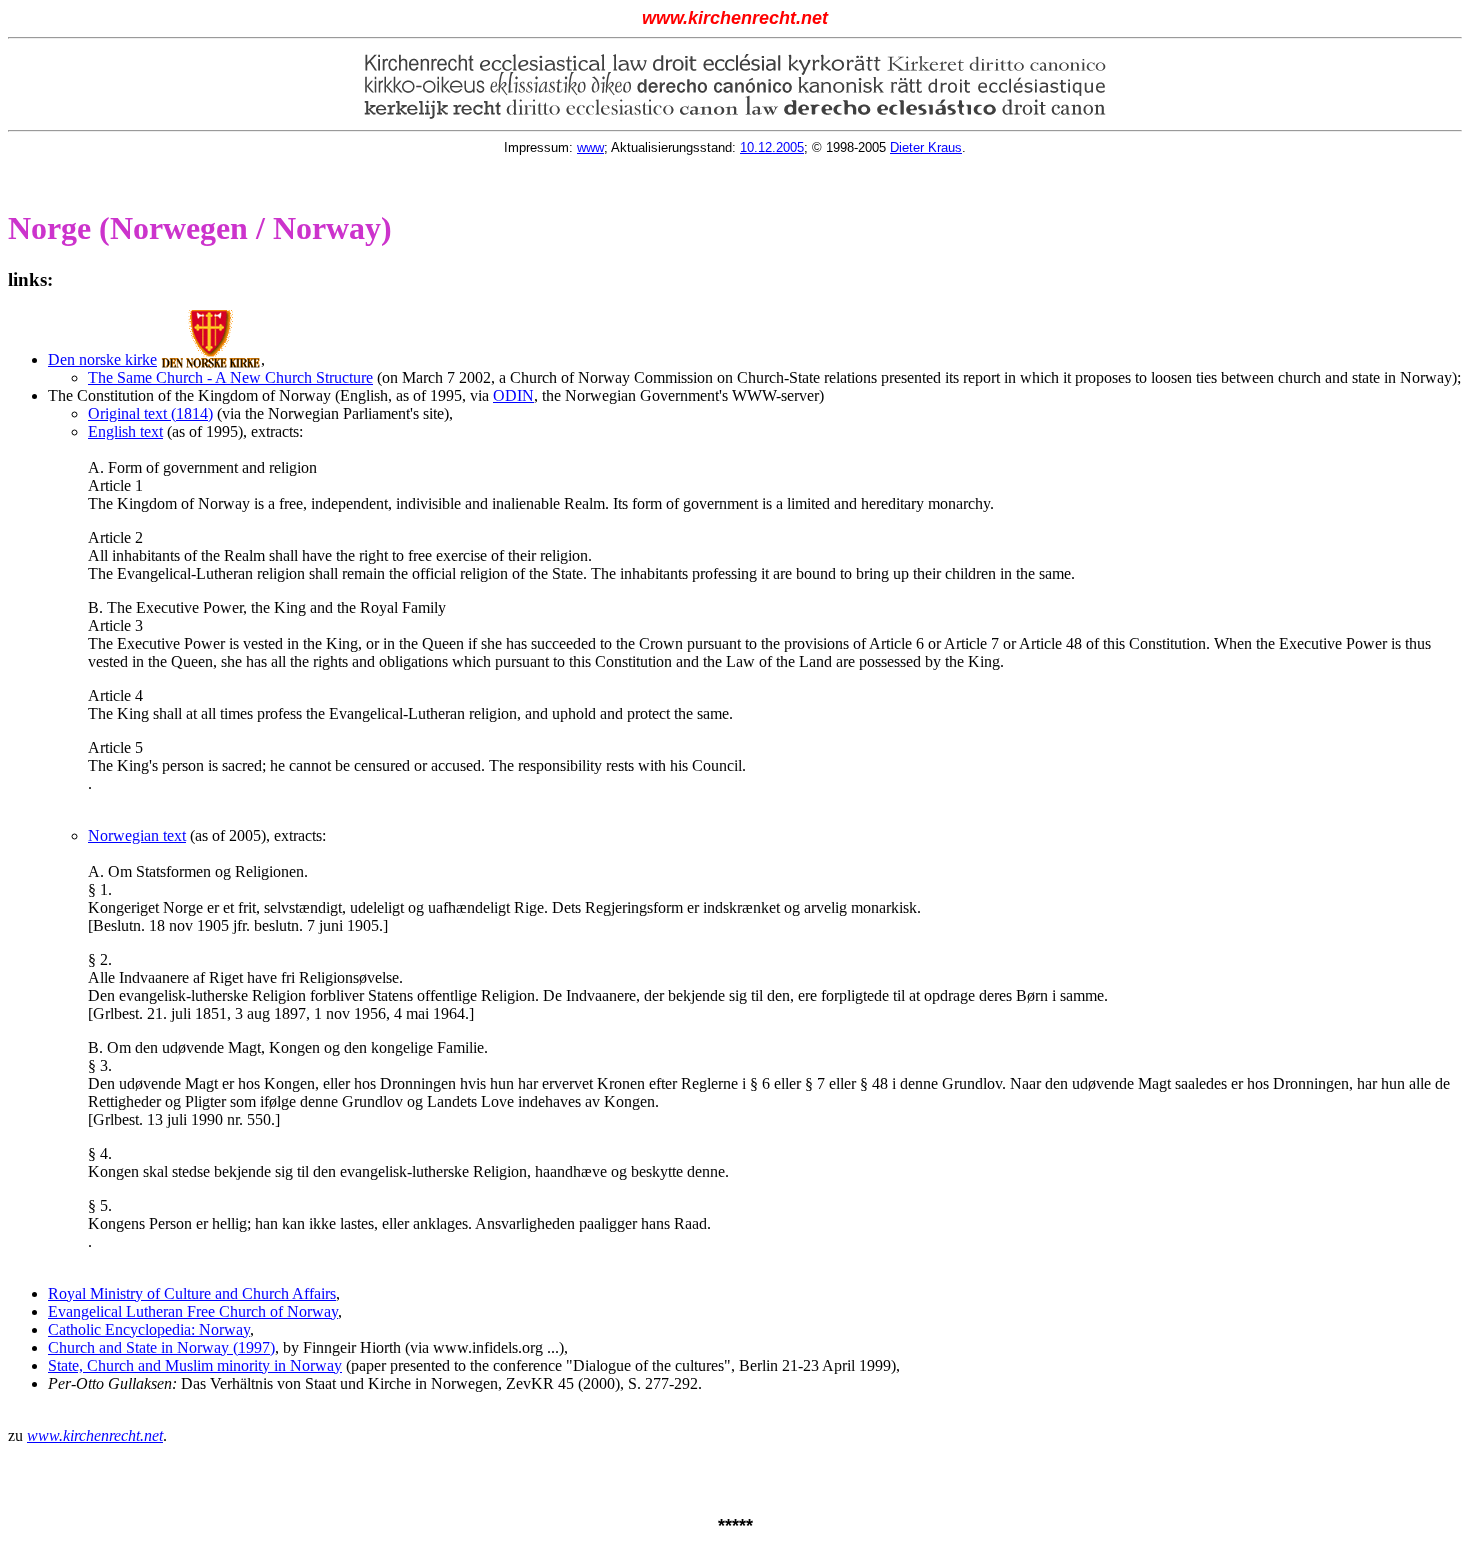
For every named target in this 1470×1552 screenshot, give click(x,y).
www (590, 147)
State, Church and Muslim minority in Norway (195, 1365)
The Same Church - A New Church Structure (230, 377)
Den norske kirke (102, 359)
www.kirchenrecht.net (95, 1435)
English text (125, 431)
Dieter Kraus (926, 147)
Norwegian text (137, 835)
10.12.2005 (772, 147)
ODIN (513, 395)
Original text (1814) (150, 413)
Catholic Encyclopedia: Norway (149, 1329)
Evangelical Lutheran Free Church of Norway (193, 1311)
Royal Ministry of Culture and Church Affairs (192, 1293)
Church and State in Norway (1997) (161, 1347)
